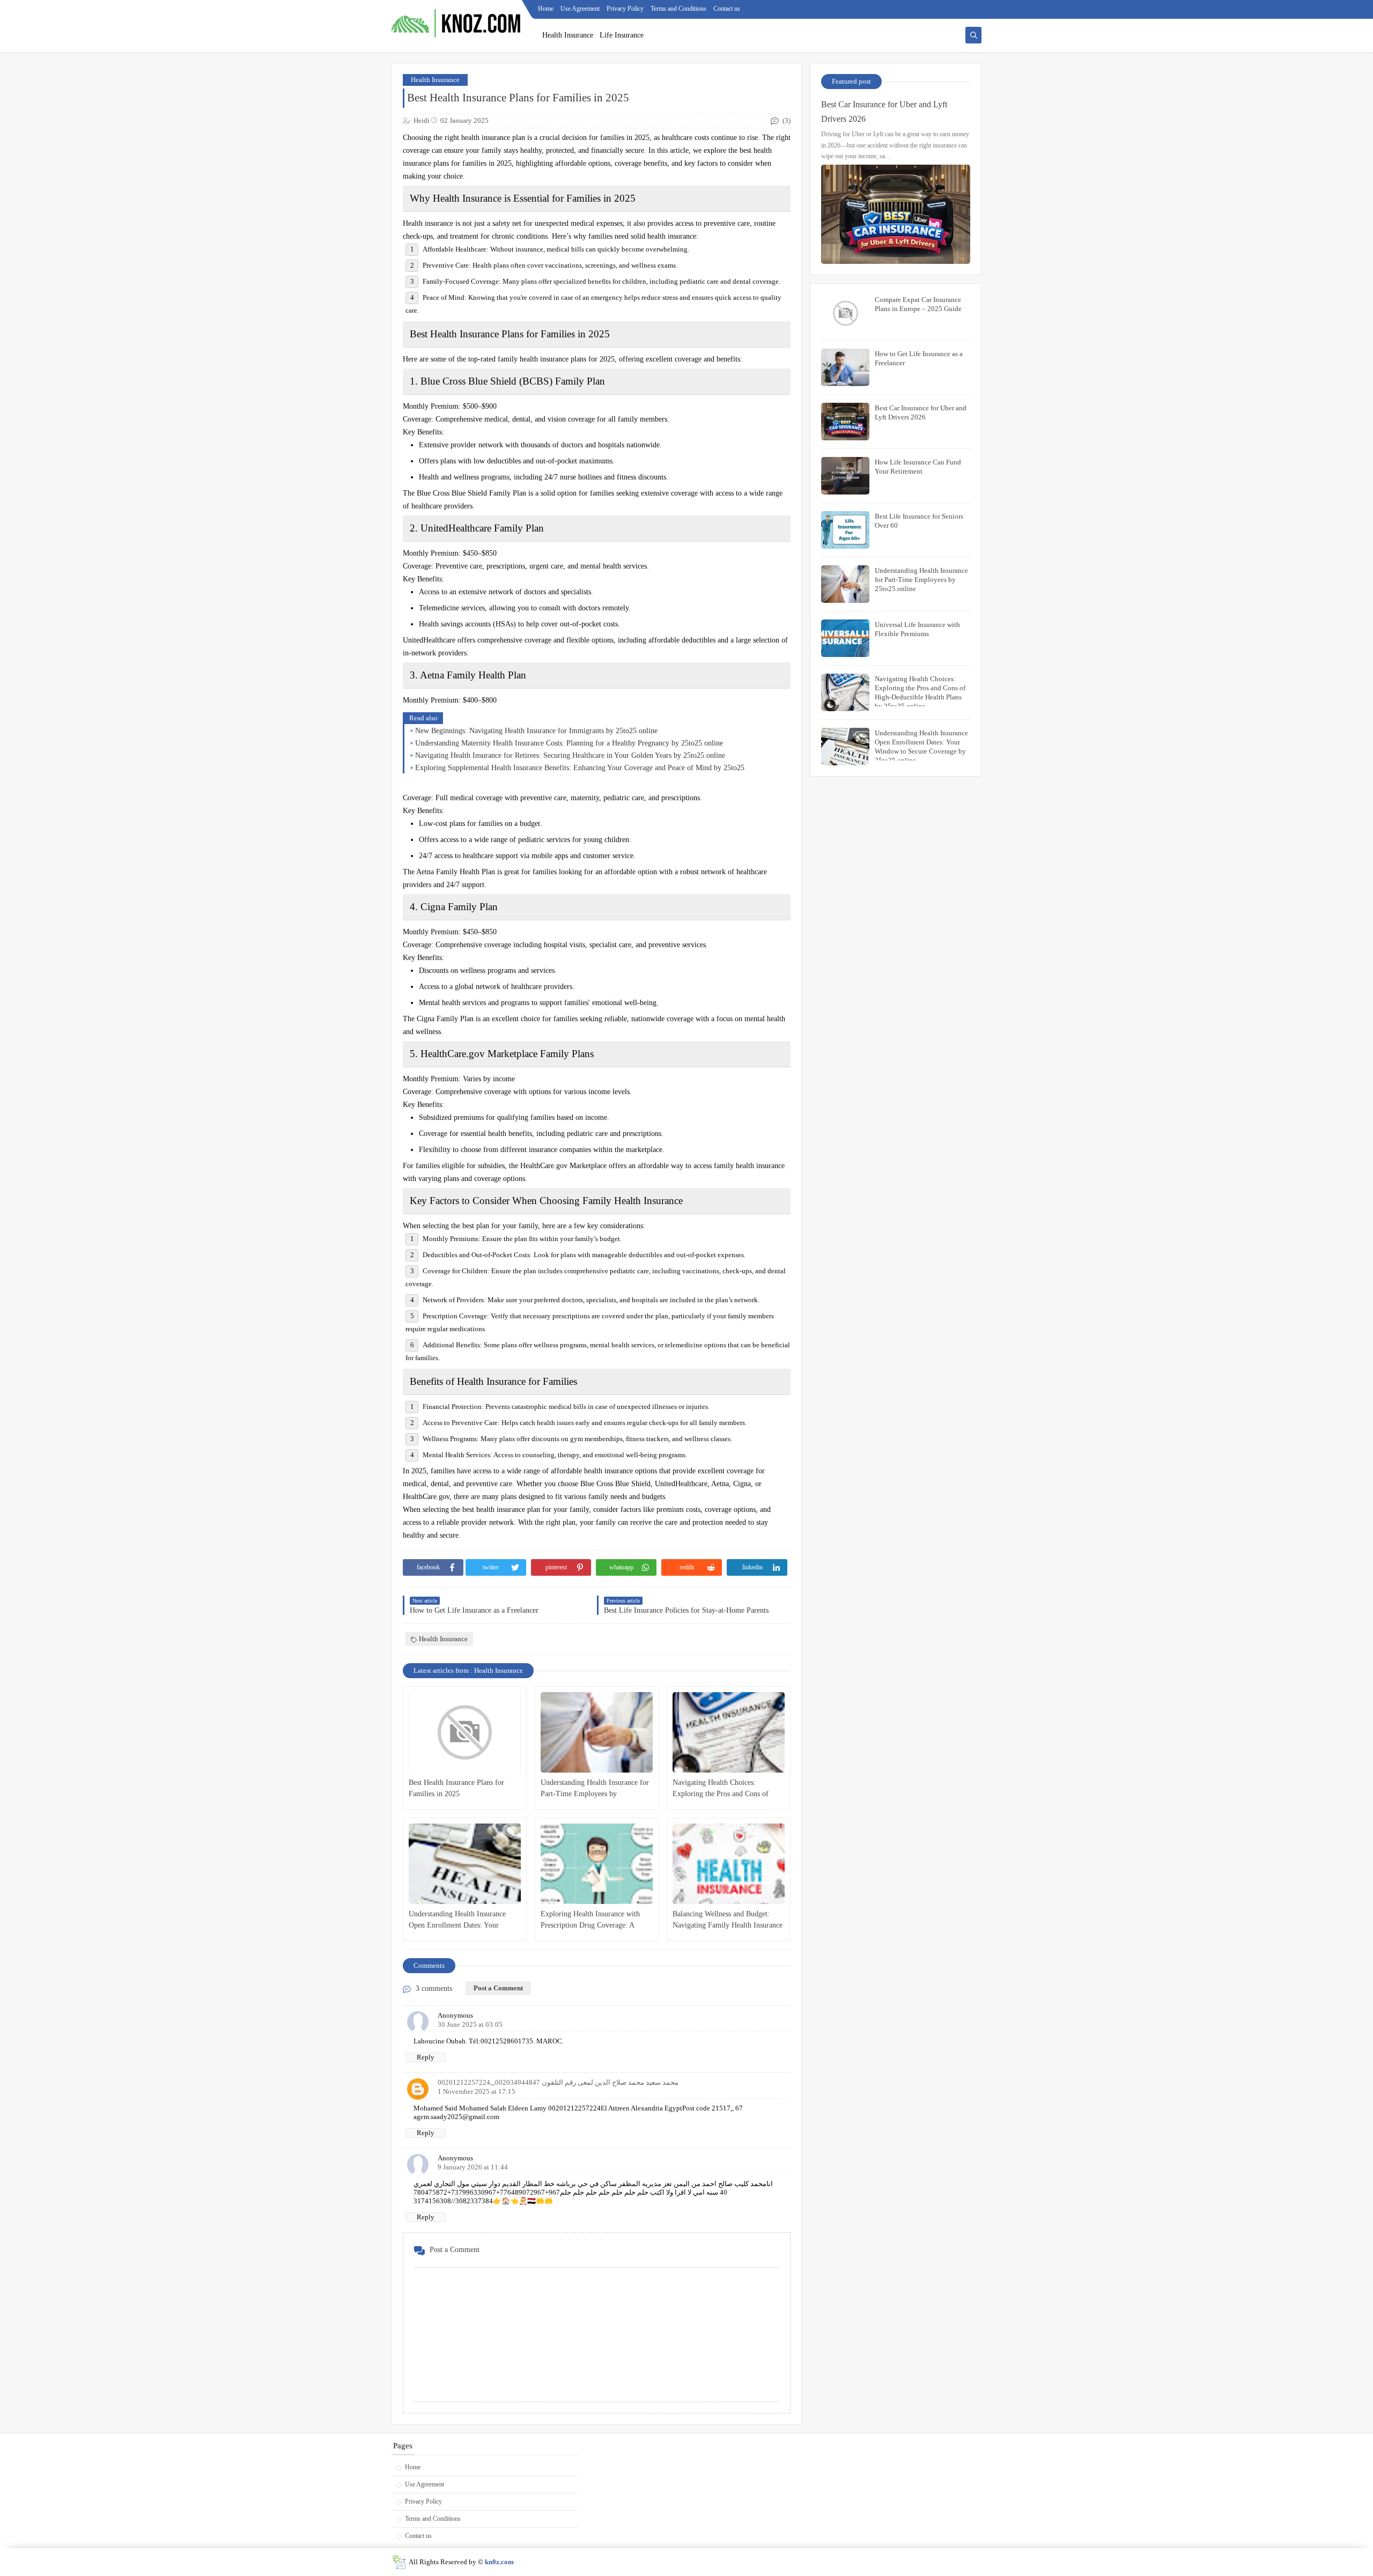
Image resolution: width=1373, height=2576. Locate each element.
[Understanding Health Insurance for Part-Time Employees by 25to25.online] (597, 1732)
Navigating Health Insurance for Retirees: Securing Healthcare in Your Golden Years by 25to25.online (570, 755)
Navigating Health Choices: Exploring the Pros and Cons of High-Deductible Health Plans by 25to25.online (723, 1789)
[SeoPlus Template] (399, 2562)
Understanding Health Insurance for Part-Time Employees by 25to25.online (595, 1789)
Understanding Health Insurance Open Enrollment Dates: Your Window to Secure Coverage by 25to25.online (457, 1920)
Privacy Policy (625, 9)
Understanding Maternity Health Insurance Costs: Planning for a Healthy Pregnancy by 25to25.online (569, 743)
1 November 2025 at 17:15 (477, 2091)
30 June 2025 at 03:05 (470, 2024)
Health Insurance (568, 35)
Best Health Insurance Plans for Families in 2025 (456, 1788)
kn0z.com (499, 2562)
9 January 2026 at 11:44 (473, 2167)
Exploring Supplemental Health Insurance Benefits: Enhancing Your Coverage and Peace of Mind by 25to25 (580, 768)
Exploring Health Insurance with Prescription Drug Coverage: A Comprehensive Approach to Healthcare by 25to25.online (590, 1920)
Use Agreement (580, 9)
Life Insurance (622, 35)
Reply (426, 2057)
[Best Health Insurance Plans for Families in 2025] (465, 1732)
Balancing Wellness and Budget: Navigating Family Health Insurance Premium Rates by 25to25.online (728, 1920)
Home (546, 9)
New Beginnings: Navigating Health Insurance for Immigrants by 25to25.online (536, 731)
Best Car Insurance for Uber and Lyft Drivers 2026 (884, 112)
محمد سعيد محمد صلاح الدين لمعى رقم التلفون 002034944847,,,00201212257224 (558, 2082)
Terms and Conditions (678, 9)
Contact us (727, 9)
